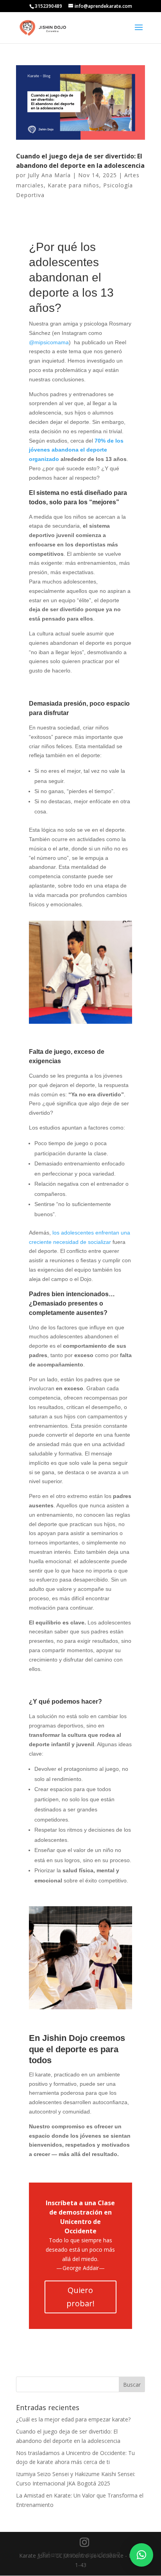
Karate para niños (73, 185)
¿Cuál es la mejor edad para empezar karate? (73, 2419)
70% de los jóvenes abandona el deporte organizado (76, 450)
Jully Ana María (49, 175)
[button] (141, 2555)
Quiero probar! (80, 2297)
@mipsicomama (49, 342)
